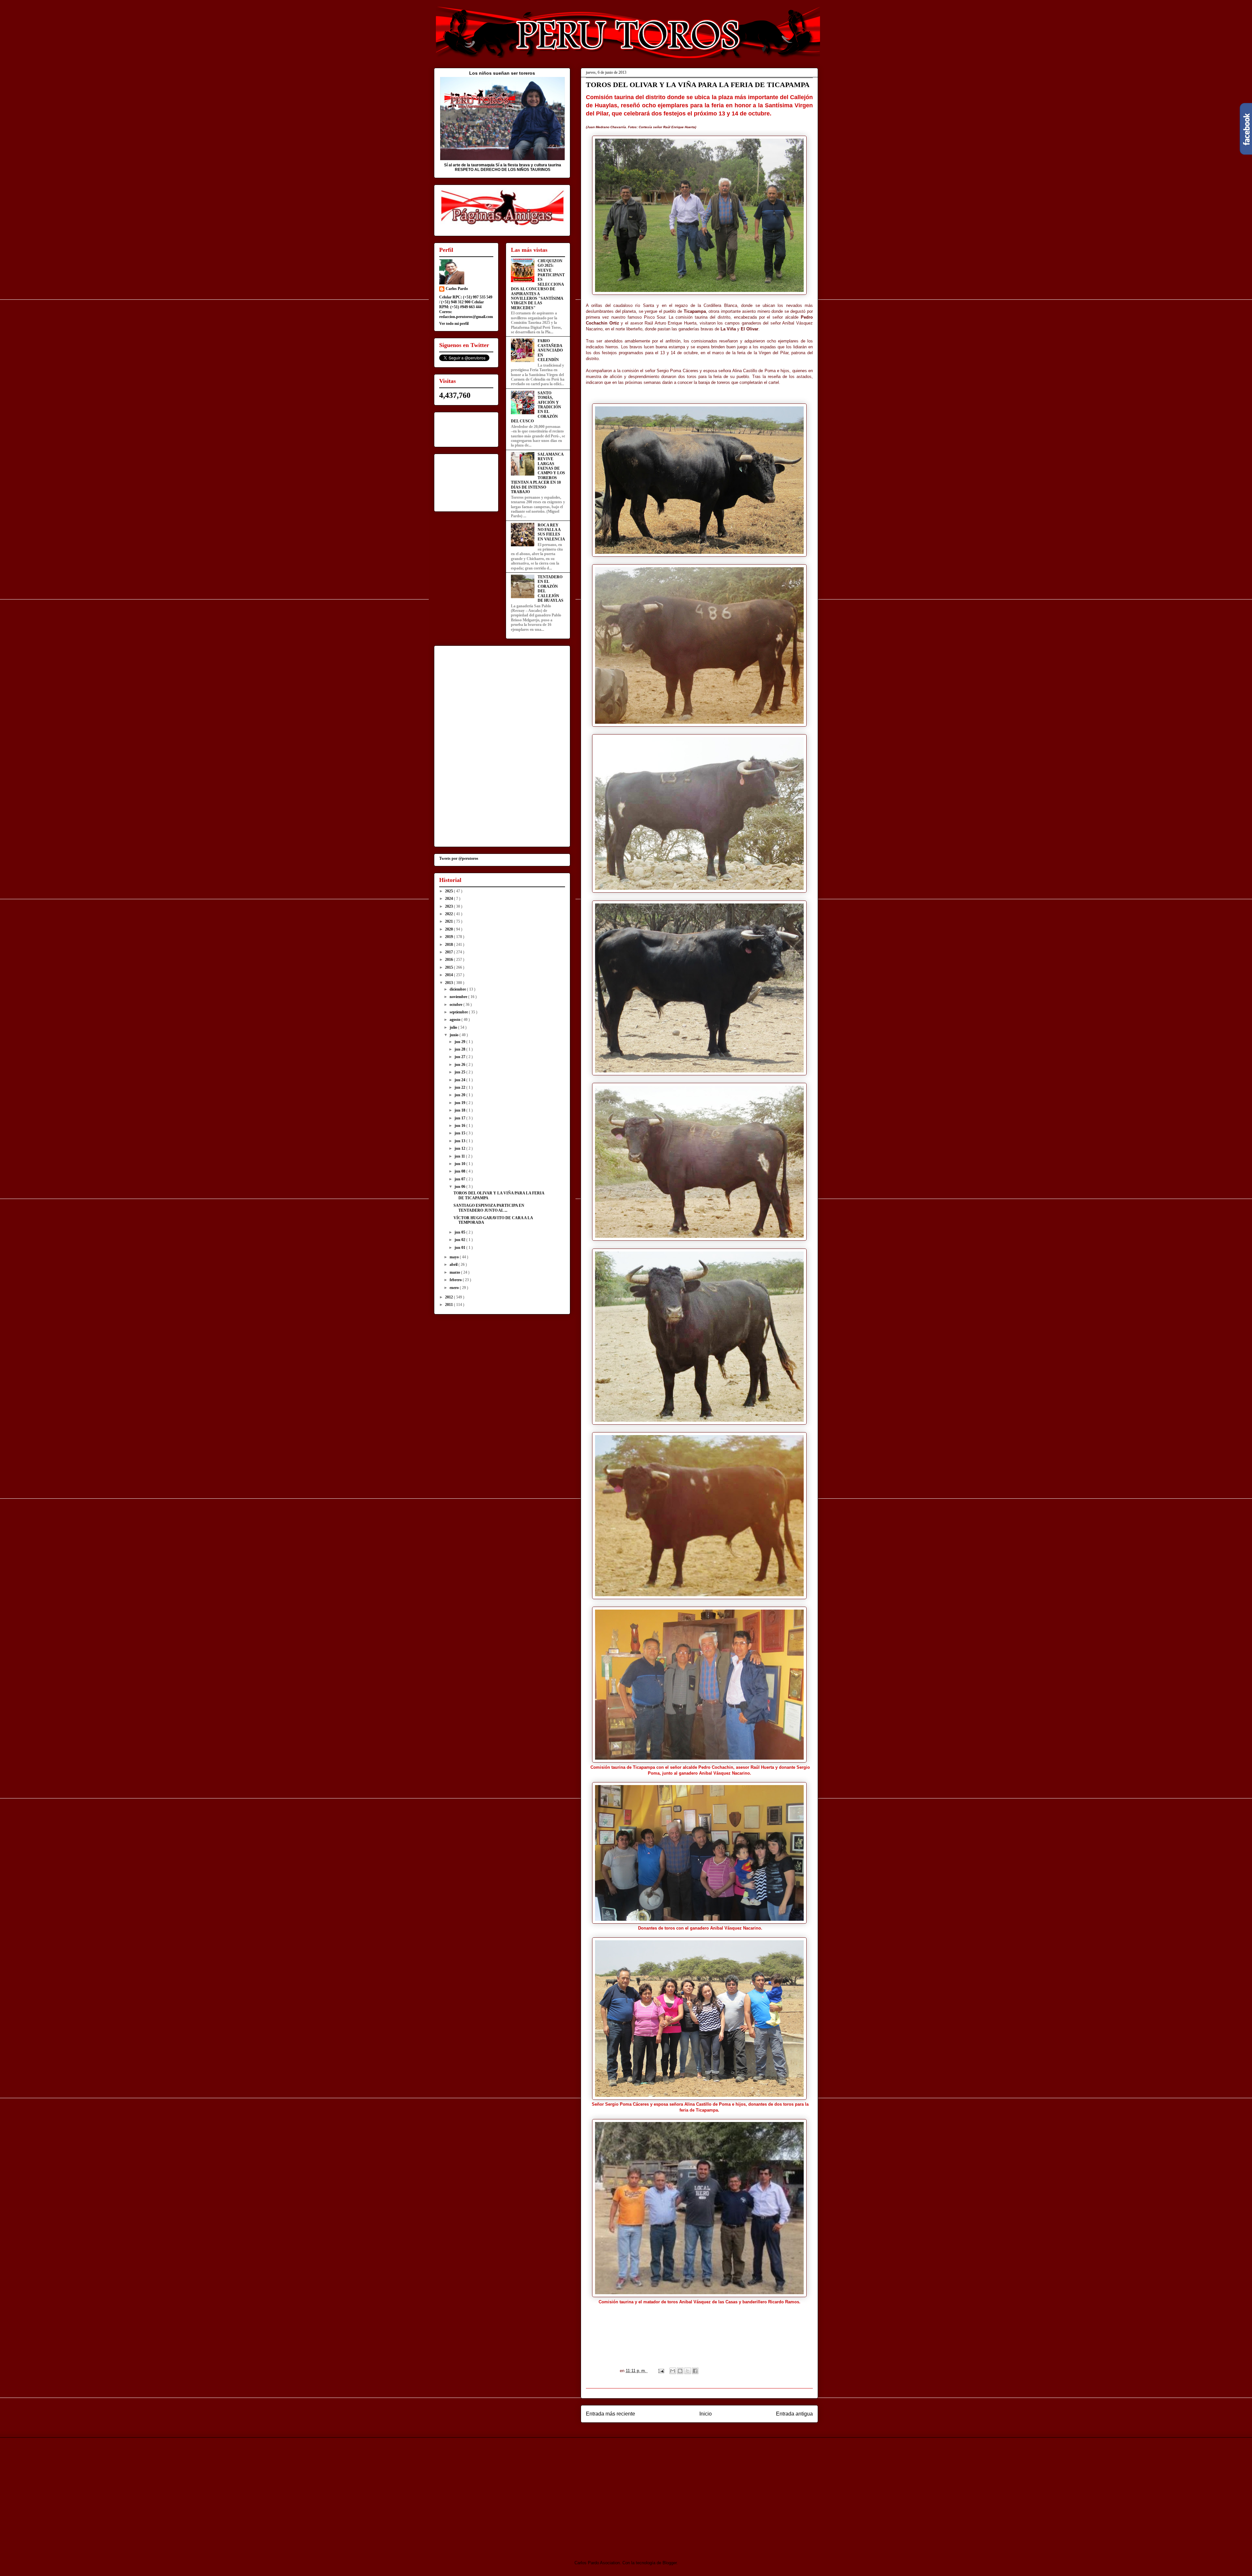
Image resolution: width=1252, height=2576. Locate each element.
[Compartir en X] (688, 2371)
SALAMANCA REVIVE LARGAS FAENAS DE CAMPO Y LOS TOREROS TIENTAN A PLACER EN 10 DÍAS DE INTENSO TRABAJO (538, 473)
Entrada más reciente (611, 2414)
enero (455, 1288)
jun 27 (460, 1057)
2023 (449, 906)
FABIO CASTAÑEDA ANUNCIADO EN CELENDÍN (550, 350)
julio (454, 1027)
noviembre (459, 997)
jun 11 (460, 1156)
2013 (449, 983)
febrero (456, 1280)
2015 (449, 967)
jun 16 (460, 1126)
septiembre (459, 1012)
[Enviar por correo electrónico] (673, 2371)
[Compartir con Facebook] (695, 2371)
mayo (455, 1257)
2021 (449, 921)
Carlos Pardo (457, 289)
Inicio (706, 2414)
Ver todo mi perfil (454, 324)
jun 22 (460, 1087)
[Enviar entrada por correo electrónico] (661, 2371)
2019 (449, 937)
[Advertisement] (488, 2493)
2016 (449, 960)
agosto (455, 1020)
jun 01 (460, 1248)
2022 (449, 914)
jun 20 (460, 1095)
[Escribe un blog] (680, 2371)
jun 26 (460, 1065)
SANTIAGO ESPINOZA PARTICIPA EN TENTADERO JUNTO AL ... (489, 1208)
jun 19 (460, 1103)
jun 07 (460, 1179)
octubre (456, 1005)
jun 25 (460, 1072)
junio (455, 1035)
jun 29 (460, 1042)
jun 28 (460, 1049)
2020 (449, 929)
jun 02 (460, 1240)
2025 (449, 891)
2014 (449, 975)
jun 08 (460, 1171)
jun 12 (460, 1148)
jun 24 (460, 1080)
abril (454, 1265)
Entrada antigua (794, 2414)
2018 (449, 945)
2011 (449, 1305)
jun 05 (460, 1232)
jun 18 (460, 1110)
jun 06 (460, 1187)
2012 (449, 1297)
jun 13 (460, 1141)
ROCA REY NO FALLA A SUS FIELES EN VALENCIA (551, 532)
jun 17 (460, 1118)
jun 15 (460, 1133)
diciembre (458, 989)
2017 (449, 952)
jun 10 (460, 1164)
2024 (449, 899)
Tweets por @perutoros (459, 858)
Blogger (670, 2563)
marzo (455, 1272)
